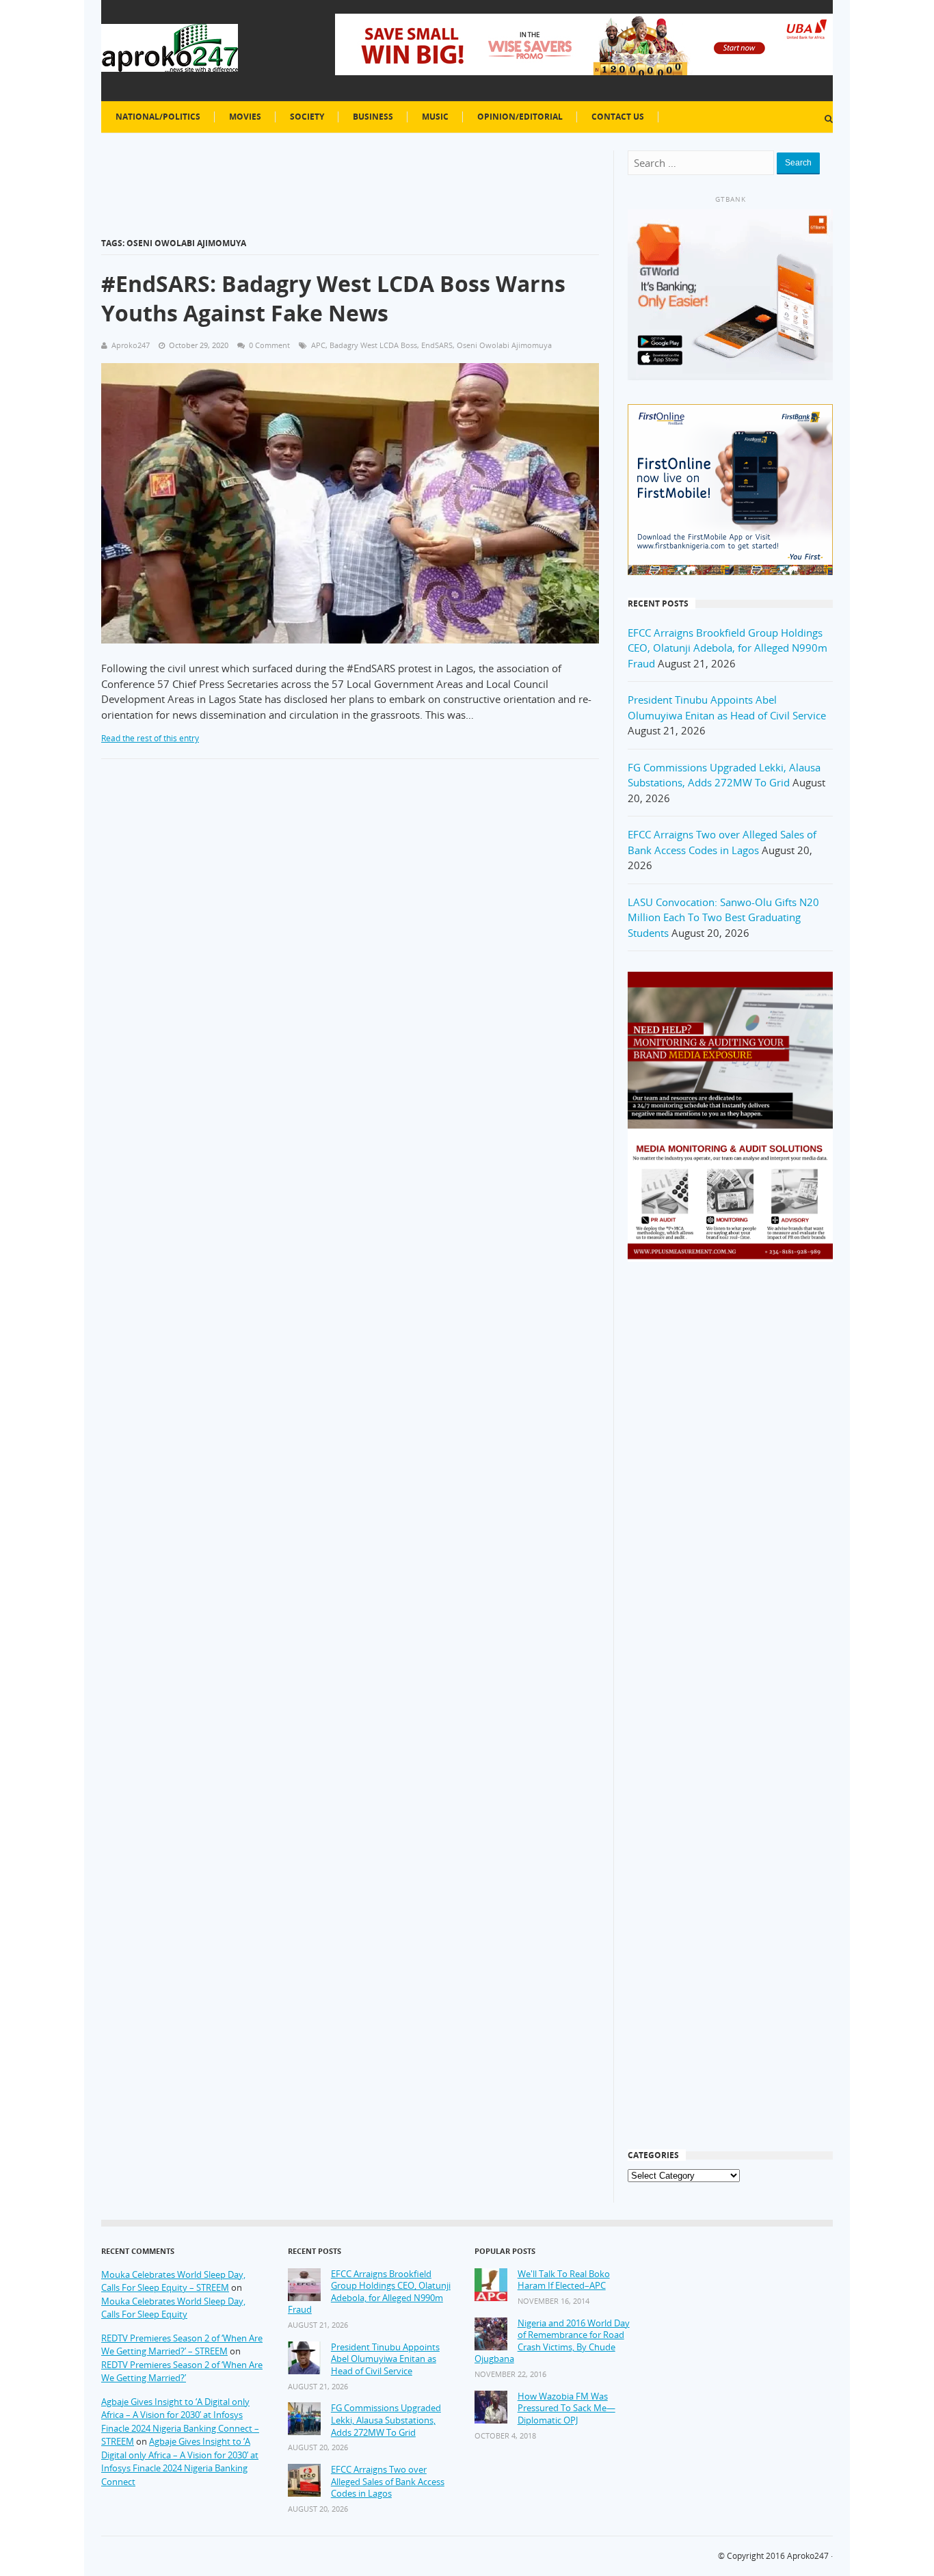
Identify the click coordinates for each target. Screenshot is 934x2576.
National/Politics (158, 117)
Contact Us (618, 117)
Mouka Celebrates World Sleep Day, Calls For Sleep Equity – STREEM (173, 2281)
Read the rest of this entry (150, 738)
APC (318, 345)
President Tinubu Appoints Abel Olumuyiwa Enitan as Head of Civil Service (385, 2359)
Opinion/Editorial (520, 117)
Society (307, 117)
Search (798, 163)
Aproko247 (808, 2556)
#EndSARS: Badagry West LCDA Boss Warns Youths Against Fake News (333, 298)
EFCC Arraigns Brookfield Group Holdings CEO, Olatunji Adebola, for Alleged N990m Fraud (728, 648)
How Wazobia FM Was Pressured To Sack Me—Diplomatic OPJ (566, 2408)
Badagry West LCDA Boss (373, 345)
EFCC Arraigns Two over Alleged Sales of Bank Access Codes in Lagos (388, 2482)
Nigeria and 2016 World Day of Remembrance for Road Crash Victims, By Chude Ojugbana (552, 2341)
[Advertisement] (730, 1491)
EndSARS (437, 345)
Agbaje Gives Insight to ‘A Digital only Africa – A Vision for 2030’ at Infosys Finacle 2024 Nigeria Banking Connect (180, 2461)
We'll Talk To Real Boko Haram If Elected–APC (564, 2280)
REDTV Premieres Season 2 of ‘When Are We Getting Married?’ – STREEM (182, 2345)
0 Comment (269, 345)
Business (373, 117)
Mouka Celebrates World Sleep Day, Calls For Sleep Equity (173, 2308)
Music (435, 117)
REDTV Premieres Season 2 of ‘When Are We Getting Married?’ (182, 2372)
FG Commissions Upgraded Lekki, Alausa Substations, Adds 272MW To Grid (386, 2420)
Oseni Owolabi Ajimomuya (504, 345)
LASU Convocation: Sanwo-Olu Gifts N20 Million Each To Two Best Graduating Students (723, 917)
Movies (245, 117)
